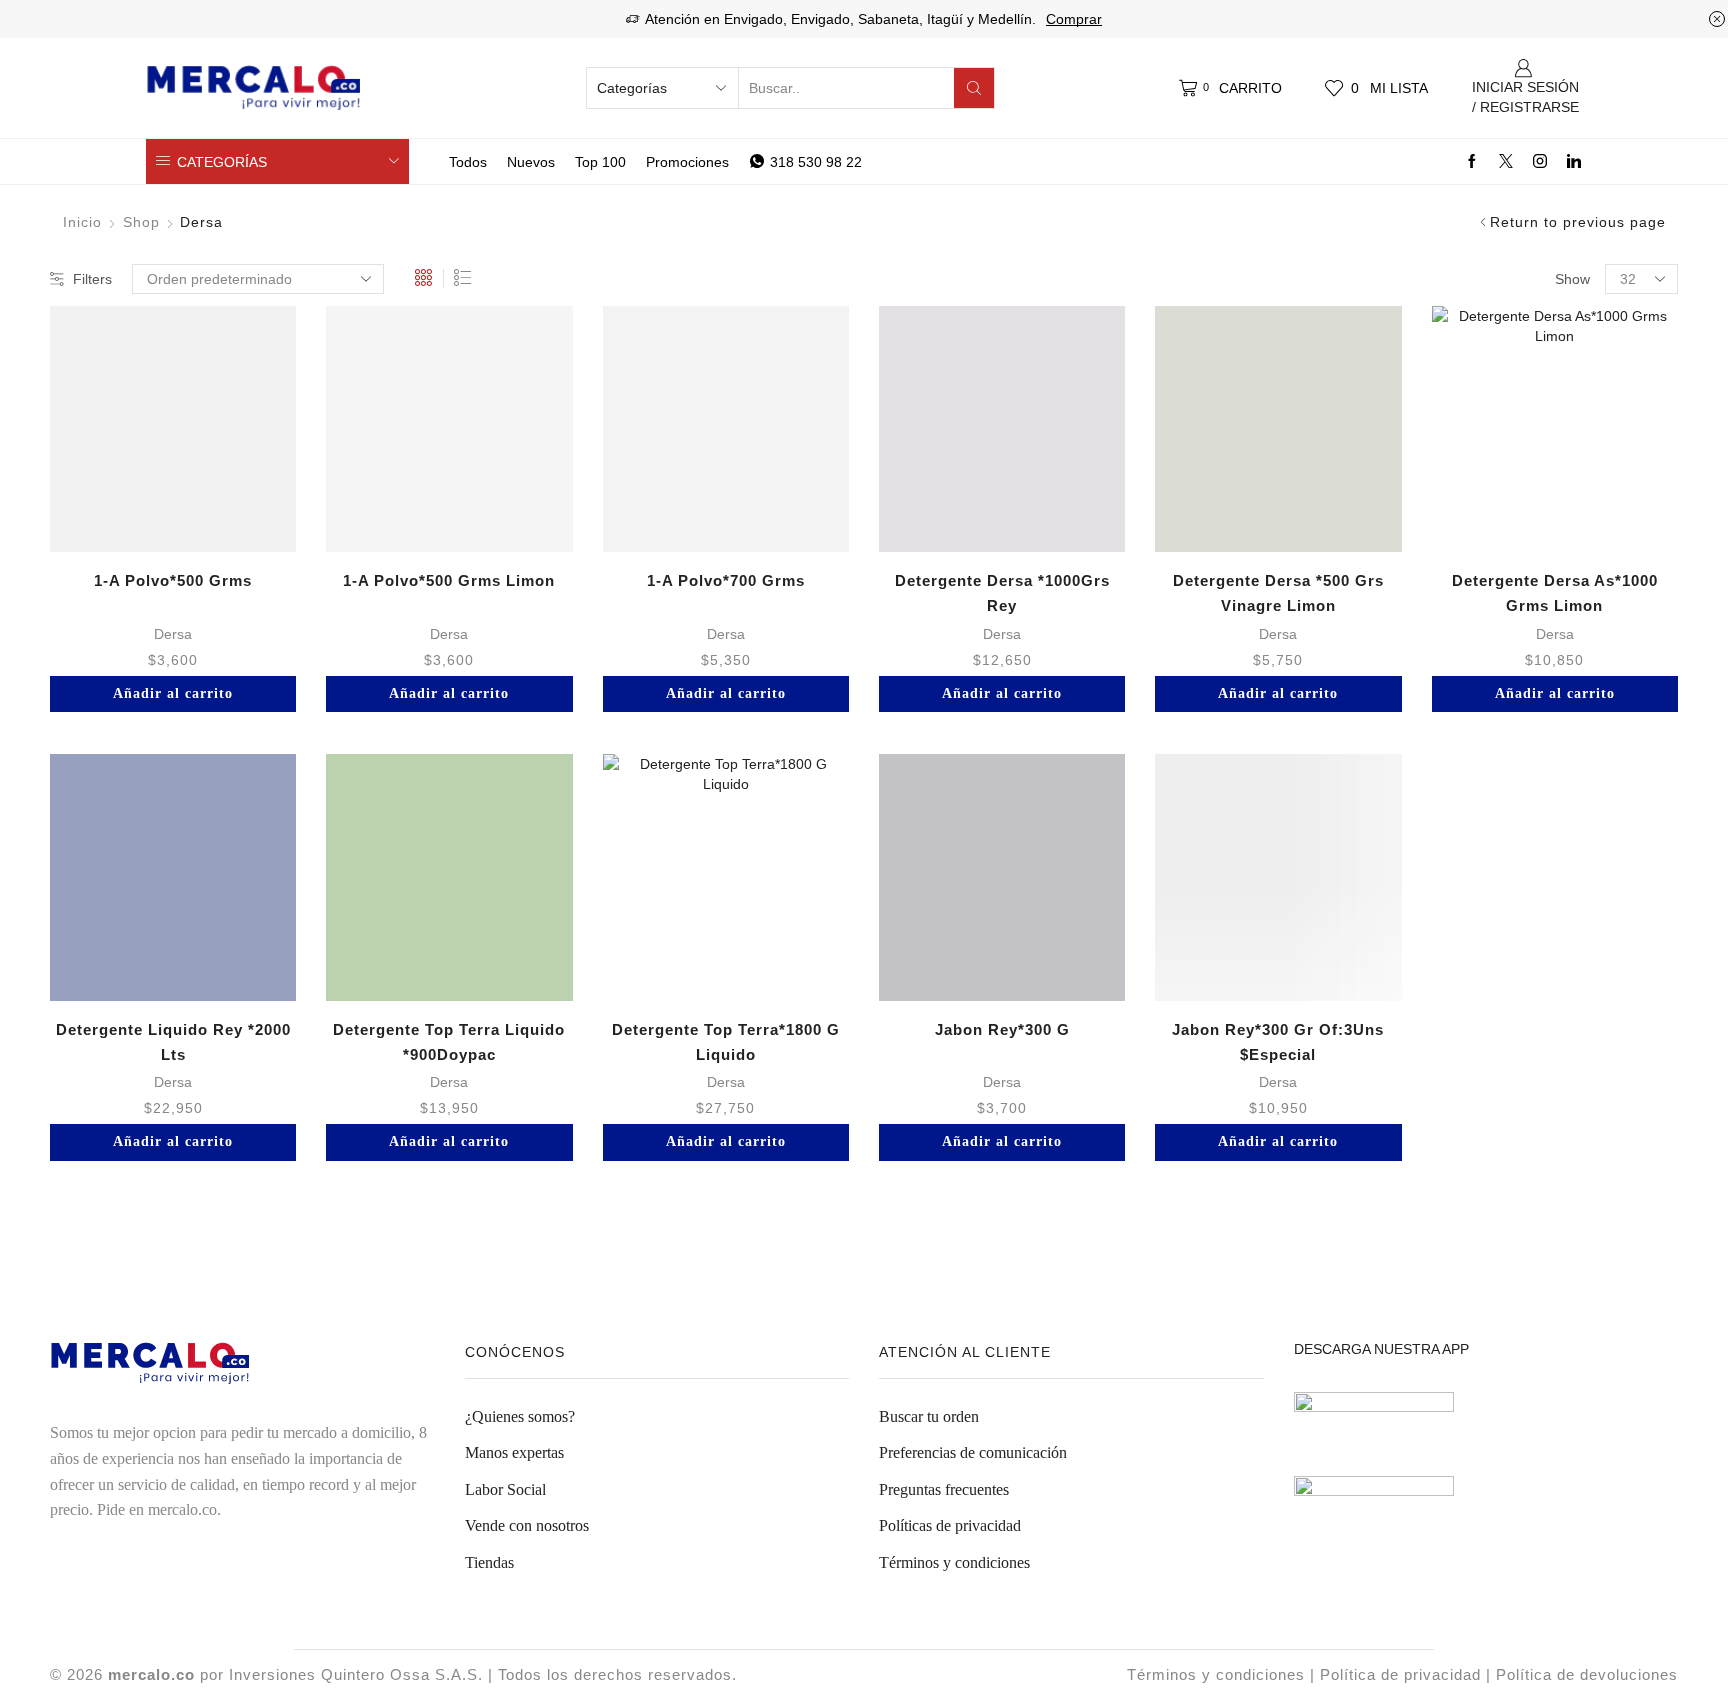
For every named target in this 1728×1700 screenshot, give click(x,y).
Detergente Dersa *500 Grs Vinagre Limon (1278, 593)
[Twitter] (1506, 162)
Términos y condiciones (954, 1562)
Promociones (687, 162)
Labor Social (505, 1489)
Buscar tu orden (929, 1416)
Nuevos (531, 162)
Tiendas (489, 1562)
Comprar (1074, 19)
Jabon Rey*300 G (1002, 1029)
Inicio (82, 222)
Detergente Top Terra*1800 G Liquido (726, 1042)
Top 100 (600, 162)
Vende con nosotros (527, 1525)
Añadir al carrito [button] (173, 693)
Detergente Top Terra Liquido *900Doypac (449, 1042)
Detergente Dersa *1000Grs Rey (1002, 593)
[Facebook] (1472, 162)
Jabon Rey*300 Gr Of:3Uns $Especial (1278, 1042)
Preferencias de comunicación (973, 1452)
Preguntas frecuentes (944, 1489)
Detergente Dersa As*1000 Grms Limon (1555, 593)
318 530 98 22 (816, 162)
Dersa (173, 634)
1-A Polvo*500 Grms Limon (449, 580)
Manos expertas (514, 1452)
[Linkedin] (1574, 162)
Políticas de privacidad (950, 1525)
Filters (92, 279)
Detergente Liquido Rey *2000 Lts (173, 1042)
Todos (468, 162)
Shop (141, 222)
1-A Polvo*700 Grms (726, 580)
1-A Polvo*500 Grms (173, 580)
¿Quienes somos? (520, 1416)
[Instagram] (1540, 162)
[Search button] (974, 88)
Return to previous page (1578, 222)
